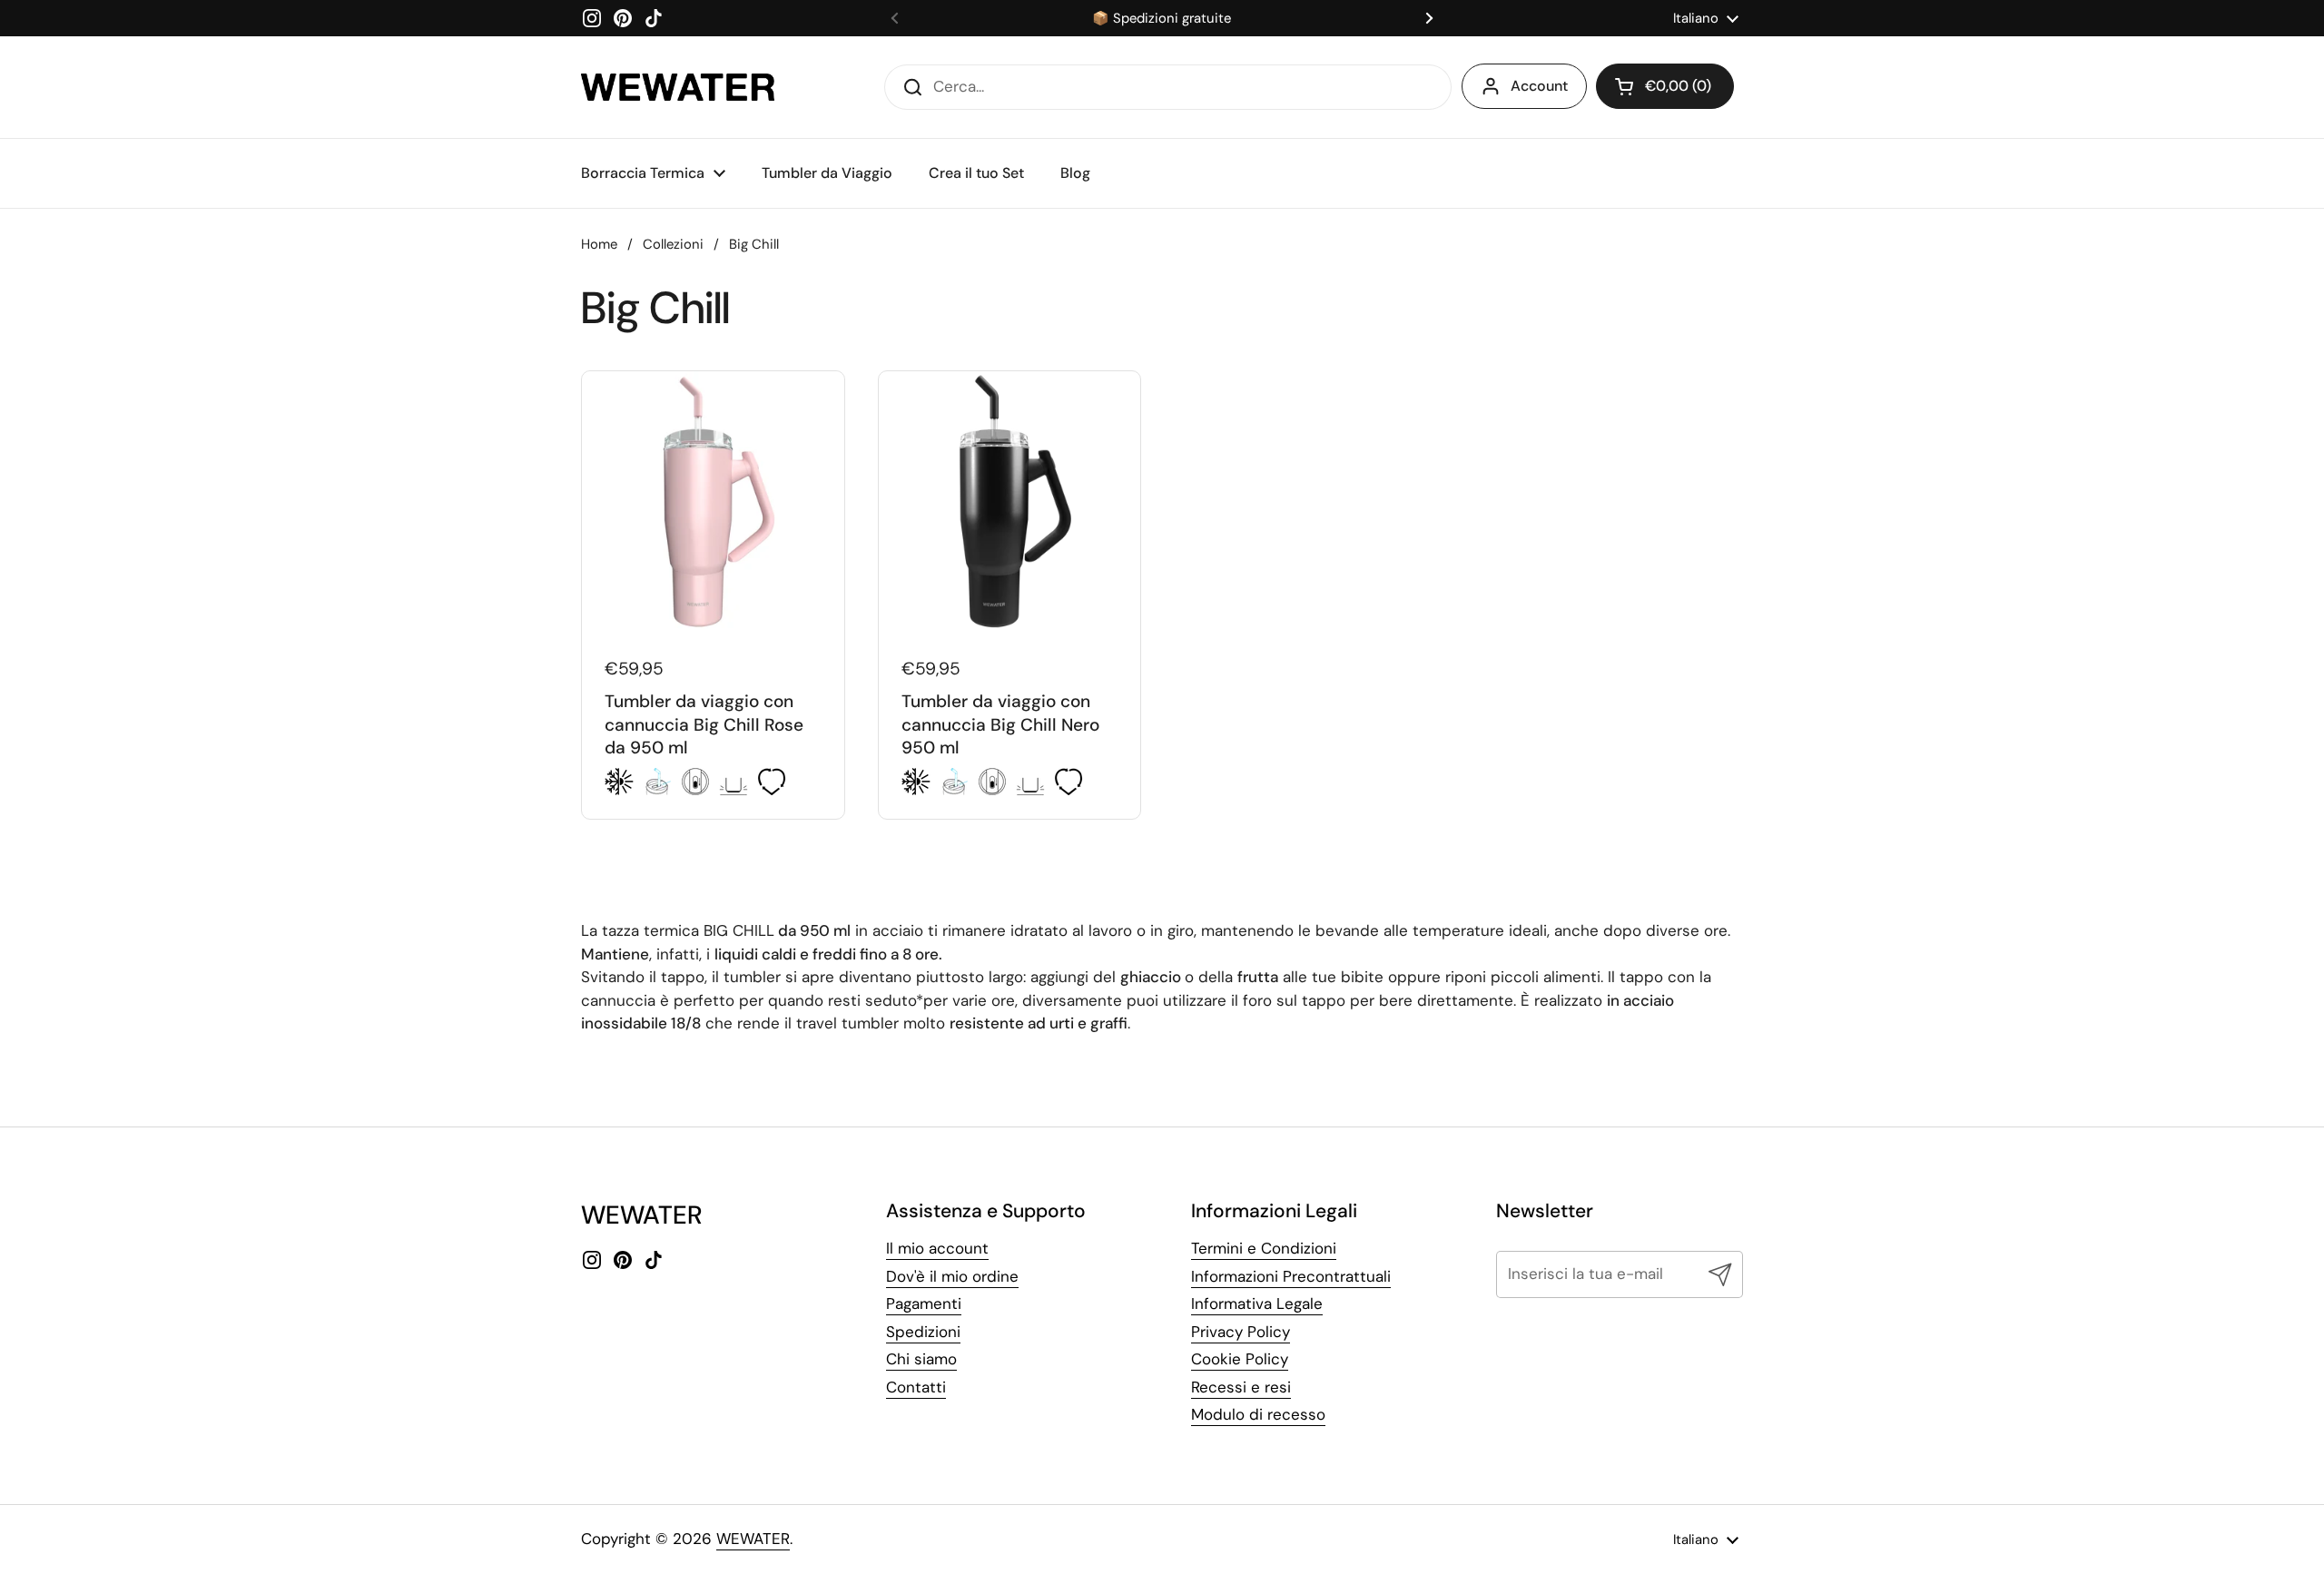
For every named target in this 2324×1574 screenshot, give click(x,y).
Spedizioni (923, 1332)
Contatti (916, 1387)
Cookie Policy (1240, 1359)
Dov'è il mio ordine (952, 1276)
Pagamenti (924, 1303)
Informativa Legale (1257, 1303)
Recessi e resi (1241, 1387)
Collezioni (673, 244)
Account (1539, 86)
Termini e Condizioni (1264, 1248)
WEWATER (753, 1539)
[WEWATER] (678, 87)
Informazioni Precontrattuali (1291, 1276)
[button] (1665, 86)
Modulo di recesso (1258, 1414)
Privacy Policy (1241, 1332)
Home (599, 244)
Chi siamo (921, 1359)
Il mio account (937, 1248)
